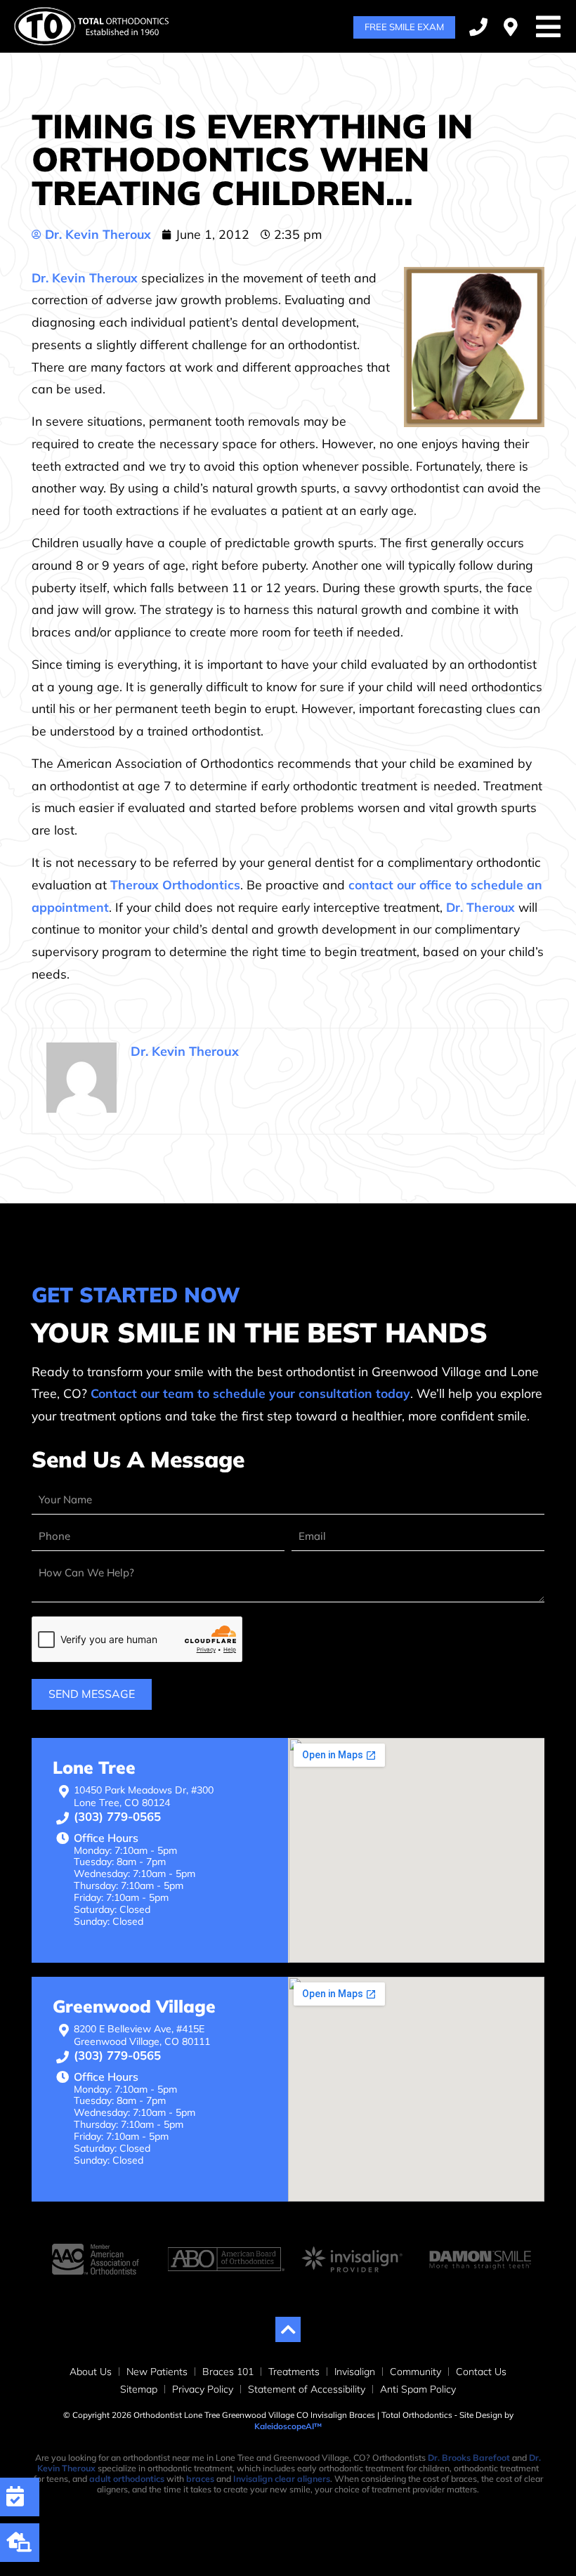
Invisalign (355, 2372)
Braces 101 (228, 2372)
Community (415, 2372)
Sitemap (139, 2389)
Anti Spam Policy (418, 2389)
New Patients (157, 2372)
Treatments (294, 2372)
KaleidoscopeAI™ (288, 2426)
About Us (91, 2372)
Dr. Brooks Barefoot (469, 2458)
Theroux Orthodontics (175, 884)
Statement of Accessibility (307, 2389)
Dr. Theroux (480, 907)
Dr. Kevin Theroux (85, 277)
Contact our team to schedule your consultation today (250, 1393)
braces (200, 2479)
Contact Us (481, 2372)
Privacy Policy (203, 2389)
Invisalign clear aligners (282, 2479)
